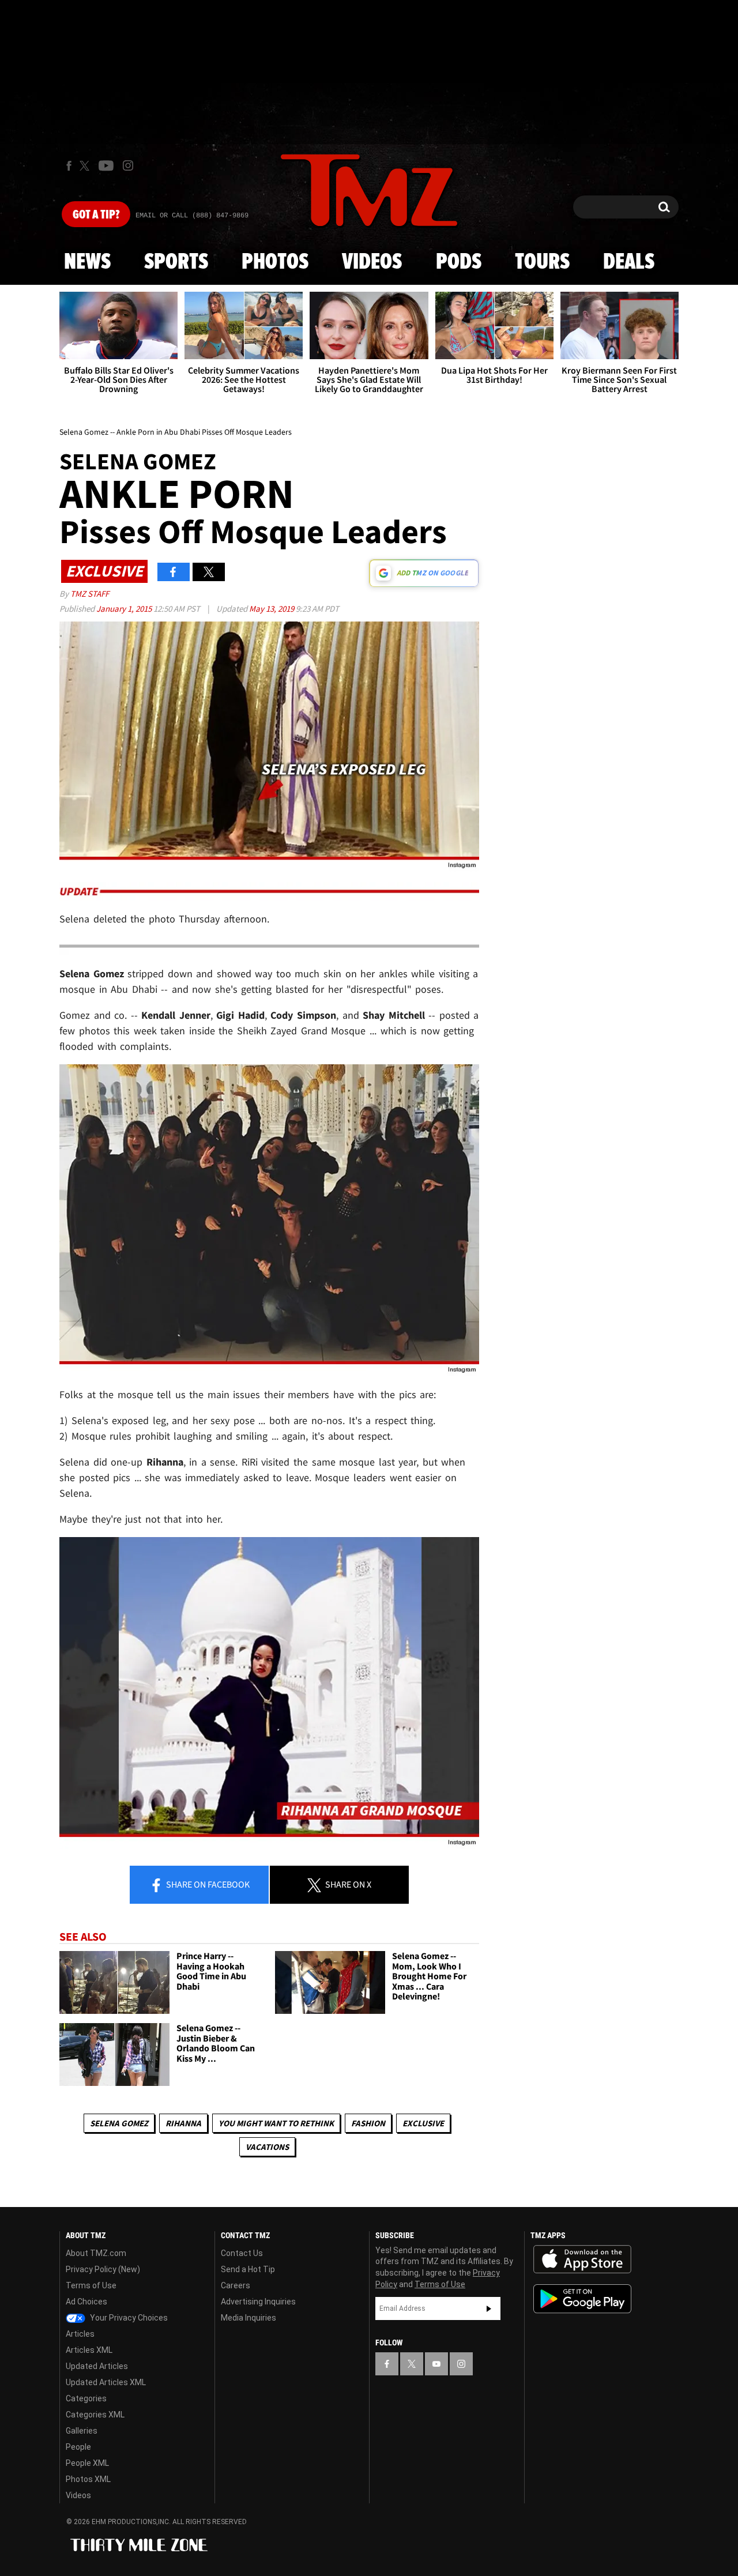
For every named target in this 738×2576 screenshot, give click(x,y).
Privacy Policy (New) (103, 2269)
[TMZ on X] (86, 166)
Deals (629, 262)
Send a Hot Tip (248, 2269)
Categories (86, 2398)
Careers (236, 2285)
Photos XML (88, 2479)
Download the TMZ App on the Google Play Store (582, 2299)
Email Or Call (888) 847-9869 (192, 216)
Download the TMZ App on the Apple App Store (582, 2259)
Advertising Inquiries (258, 2302)
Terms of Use (91, 2285)
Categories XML (95, 2415)
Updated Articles (97, 2366)
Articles (80, 2334)
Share (207, 1884)
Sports (176, 262)
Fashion (368, 2123)
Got (96, 215)
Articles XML (89, 2350)
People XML (87, 2463)
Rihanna (183, 2123)
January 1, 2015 (125, 609)
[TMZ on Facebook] (69, 166)
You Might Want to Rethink (276, 2123)
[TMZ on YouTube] (436, 2364)
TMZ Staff (90, 594)
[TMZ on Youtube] (106, 165)
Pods (459, 262)
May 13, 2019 (272, 609)
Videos (372, 262)
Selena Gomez (119, 2123)
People (78, 2447)
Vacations (267, 2147)
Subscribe (489, 2308)
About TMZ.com (96, 2253)
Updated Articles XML (106, 2382)
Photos (275, 262)
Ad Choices (86, 2302)
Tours (542, 262)
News (87, 262)
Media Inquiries (248, 2318)
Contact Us (242, 2253)
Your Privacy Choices (128, 2318)
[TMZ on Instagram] (128, 165)
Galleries (82, 2431)
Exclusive (423, 2123)
